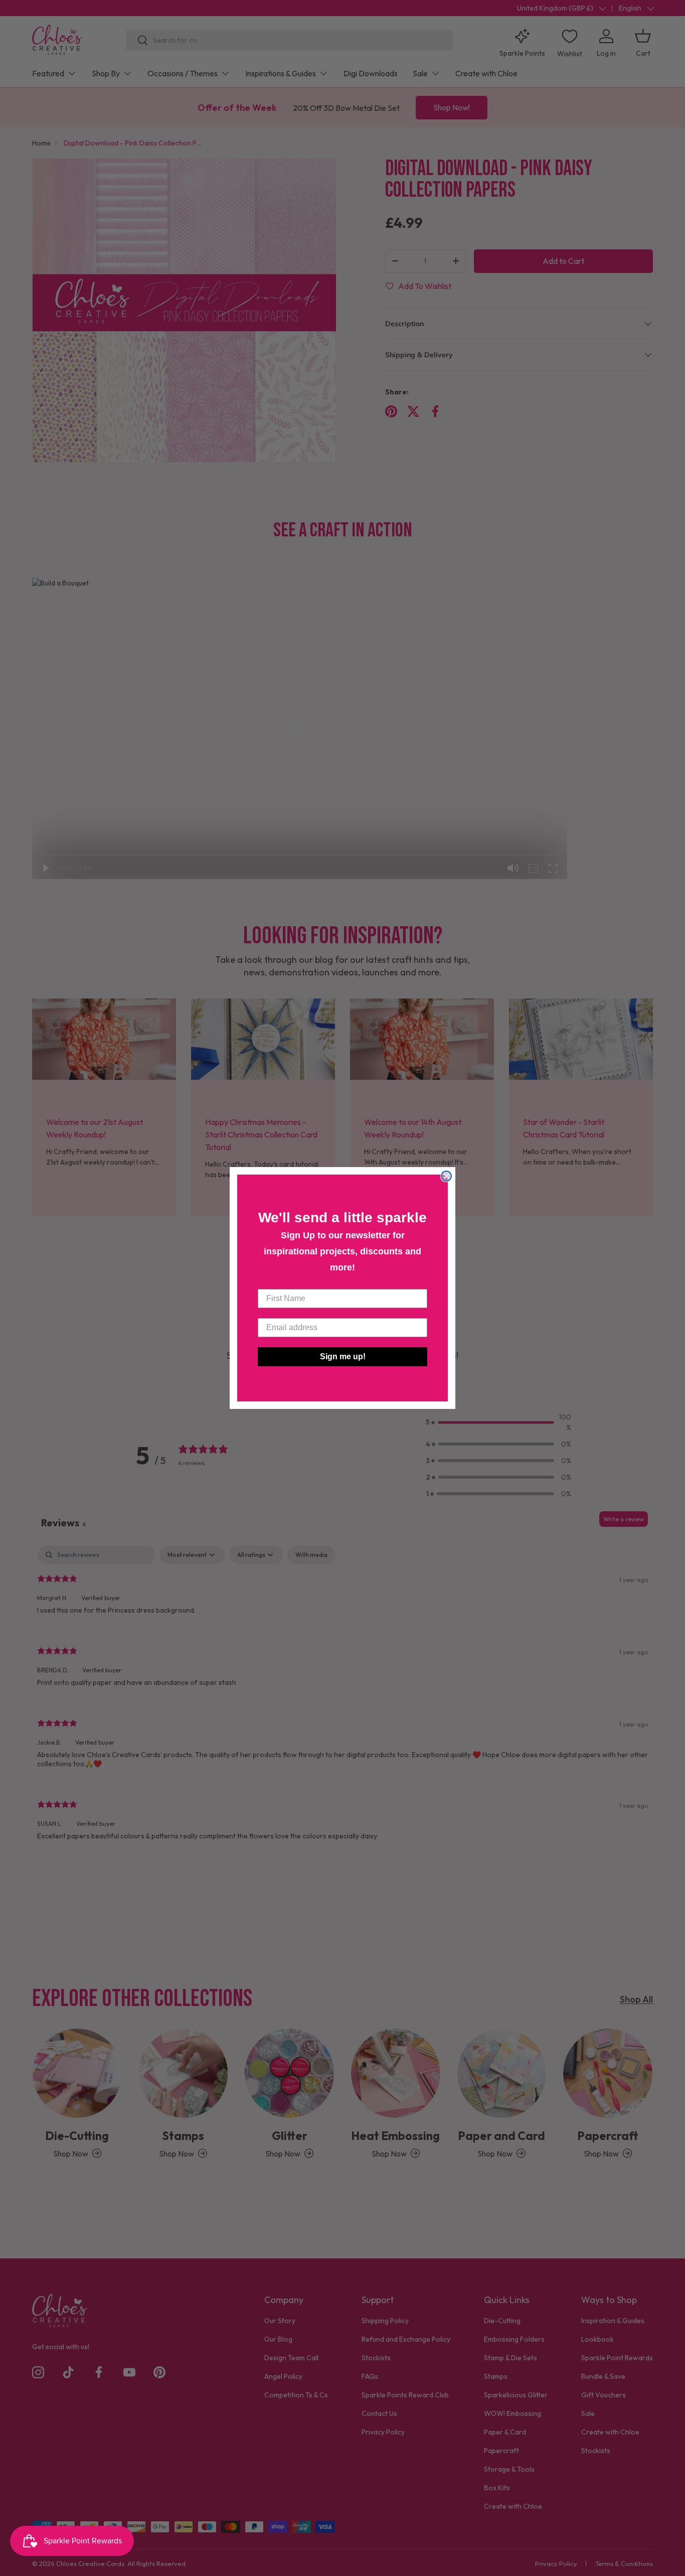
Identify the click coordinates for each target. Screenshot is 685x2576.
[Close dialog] (446, 1176)
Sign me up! (343, 1356)
